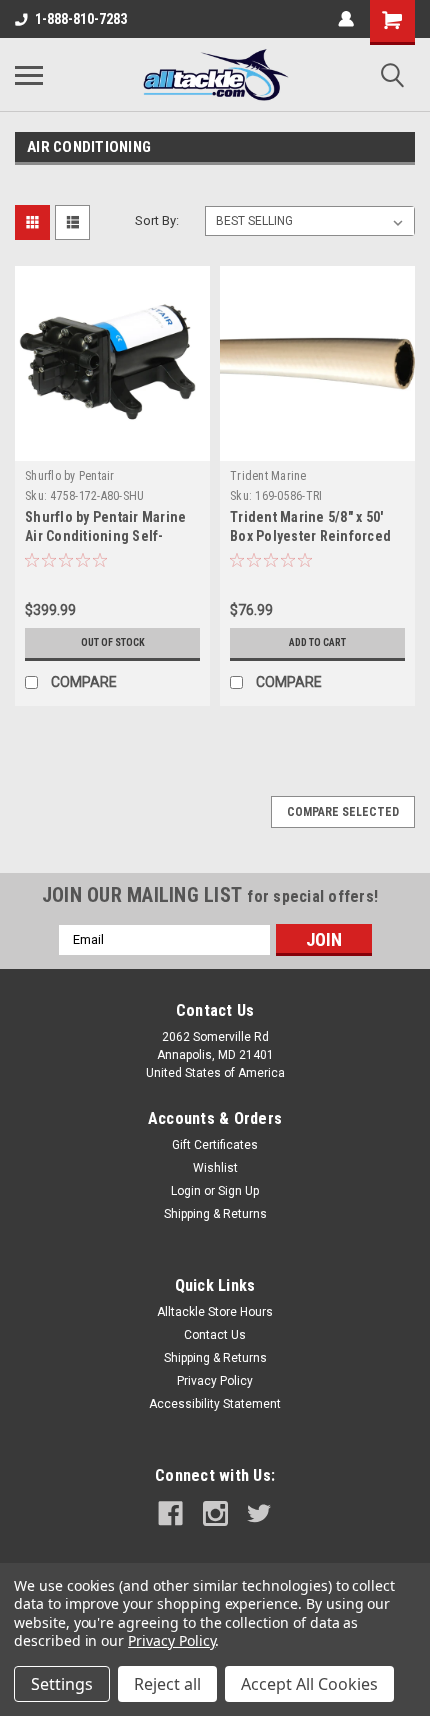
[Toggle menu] (29, 75)
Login (186, 1191)
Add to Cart (317, 642)
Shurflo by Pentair (70, 476)
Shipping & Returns (215, 1214)
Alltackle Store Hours (215, 1312)
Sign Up (238, 1191)
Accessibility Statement (215, 1404)
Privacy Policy (215, 1381)
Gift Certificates (215, 1145)
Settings (62, 1684)
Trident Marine (268, 476)
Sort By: (157, 220)
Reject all (167, 1684)
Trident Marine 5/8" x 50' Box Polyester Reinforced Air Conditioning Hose (310, 536)
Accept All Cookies (309, 1684)
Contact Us (215, 1335)
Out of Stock (113, 642)
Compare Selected (343, 812)
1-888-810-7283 (81, 19)
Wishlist (215, 1168)
